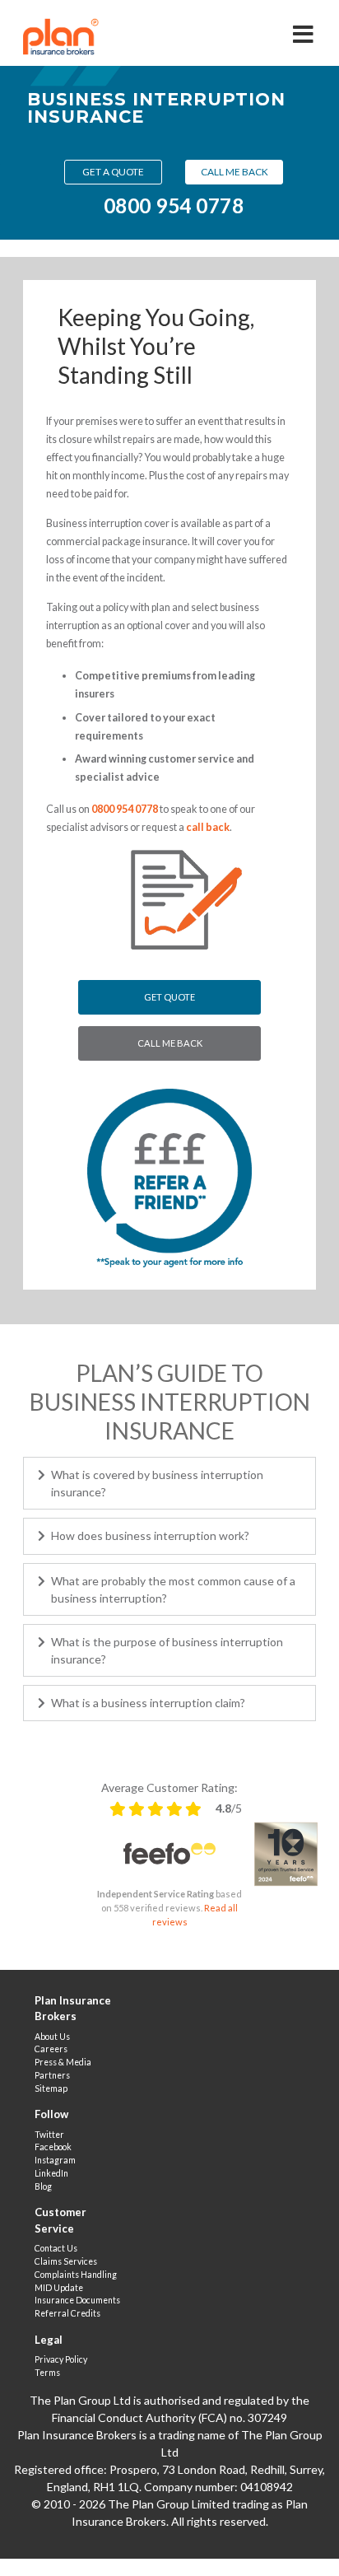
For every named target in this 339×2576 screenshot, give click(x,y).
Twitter (49, 2135)
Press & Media (63, 2062)
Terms (47, 2373)
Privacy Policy (61, 2359)
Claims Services (66, 2261)
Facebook (53, 2147)
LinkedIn (51, 2173)
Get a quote (113, 172)
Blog (43, 2186)
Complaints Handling (76, 2275)
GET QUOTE (169, 997)
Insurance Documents (77, 2300)
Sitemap (51, 2088)
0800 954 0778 (174, 205)
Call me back (235, 172)
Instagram (55, 2160)
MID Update (59, 2288)
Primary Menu (304, 29)
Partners (52, 2075)
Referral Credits (67, 2313)
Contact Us (56, 2248)
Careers (51, 2049)
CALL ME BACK (170, 1043)
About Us (52, 2037)
